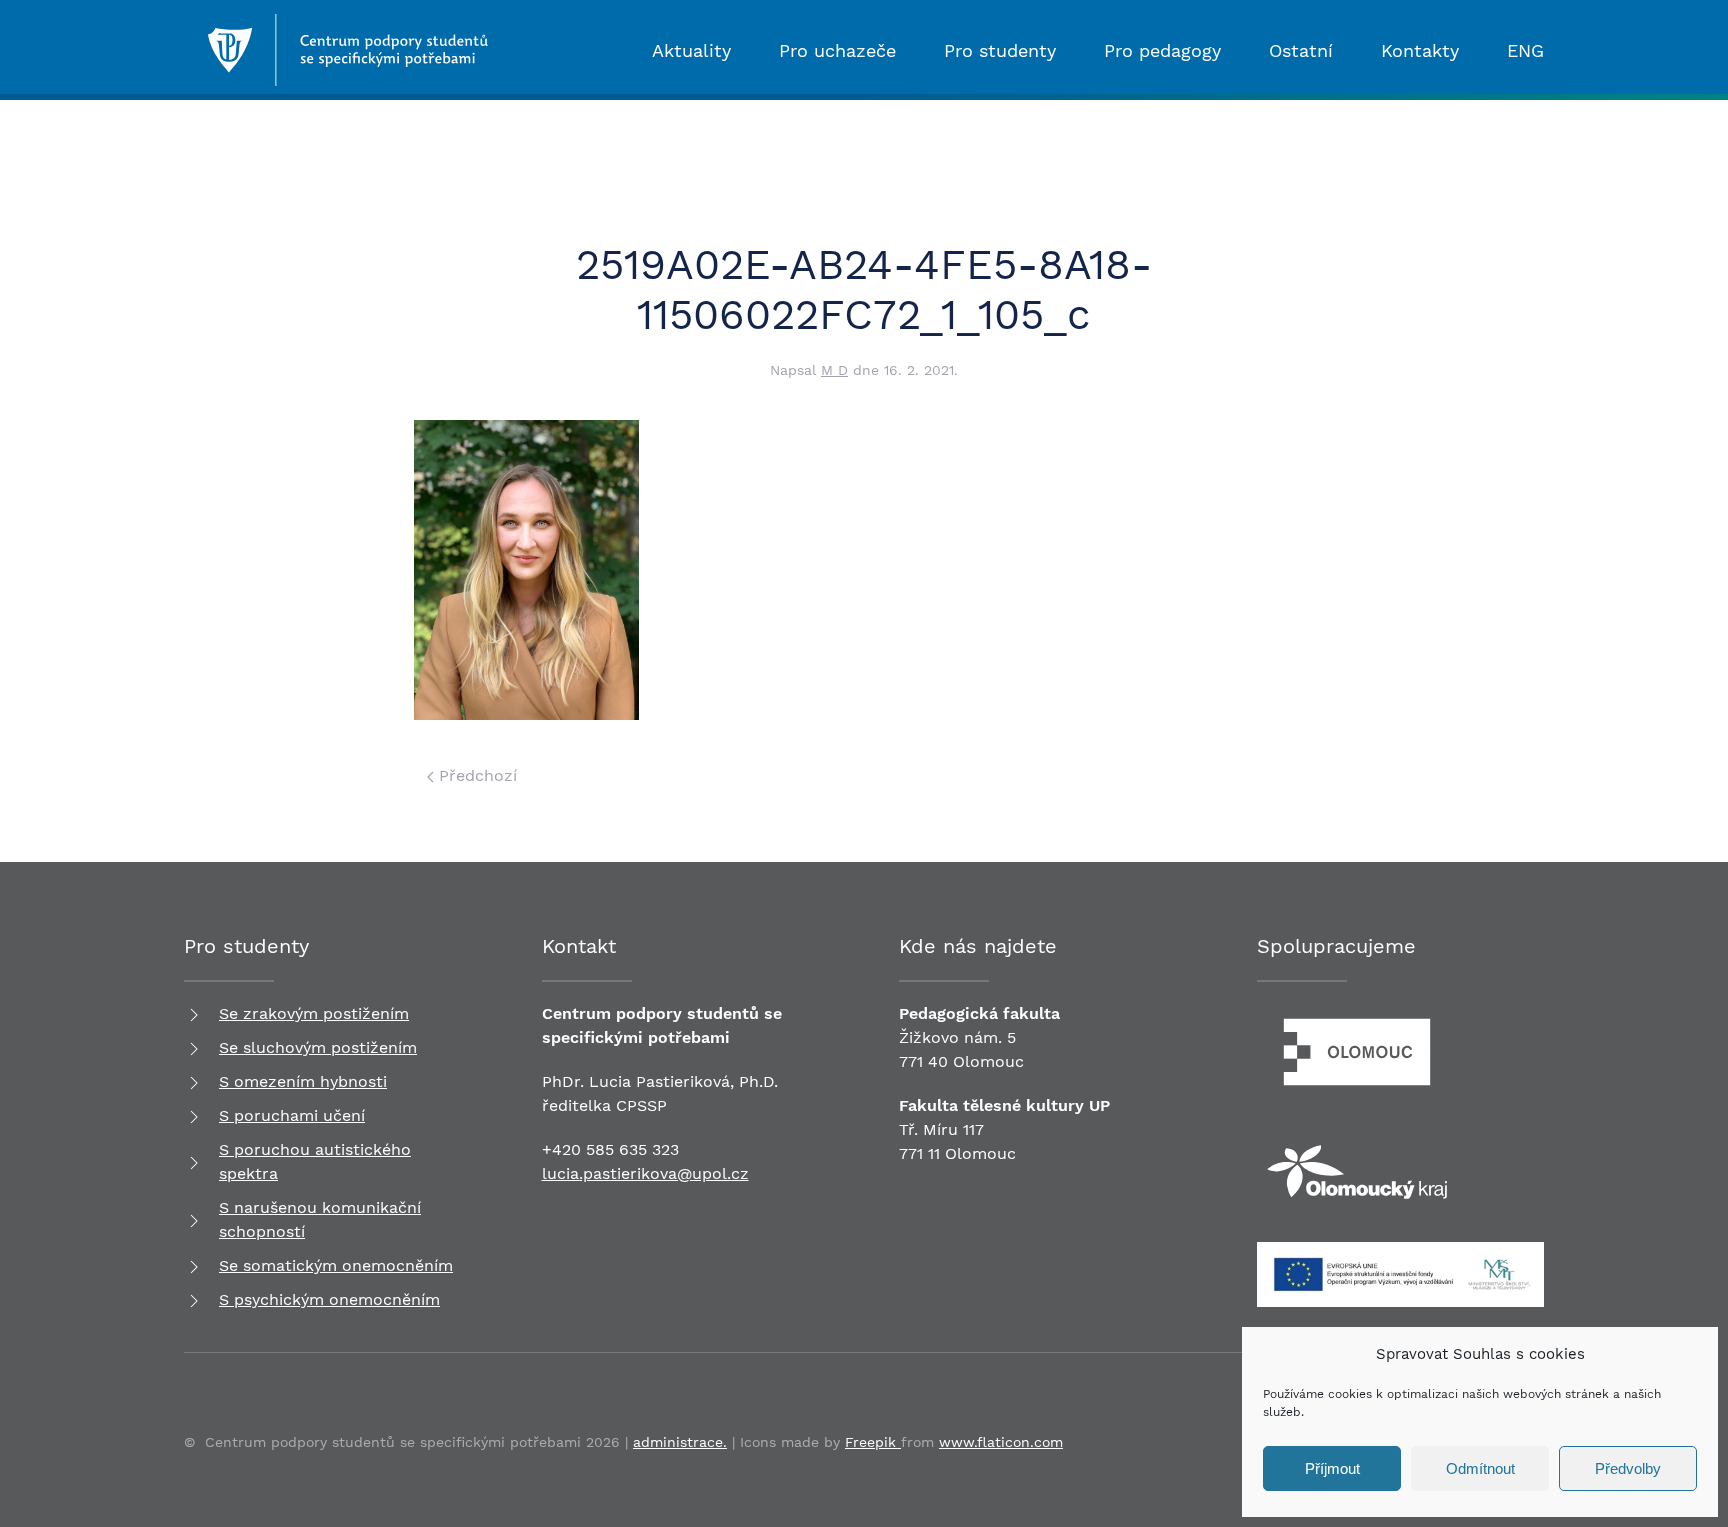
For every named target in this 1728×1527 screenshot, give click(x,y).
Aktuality (691, 50)
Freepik (873, 1442)
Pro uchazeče (837, 50)
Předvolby (1628, 1468)
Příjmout (1332, 1468)
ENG (1525, 50)
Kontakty (1420, 50)
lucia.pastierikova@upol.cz (645, 1173)
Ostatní (1301, 50)
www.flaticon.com (1001, 1442)
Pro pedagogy (1162, 50)
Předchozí (475, 775)
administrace (678, 1442)
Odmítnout (1480, 1468)
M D (834, 370)
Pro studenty (1000, 50)
